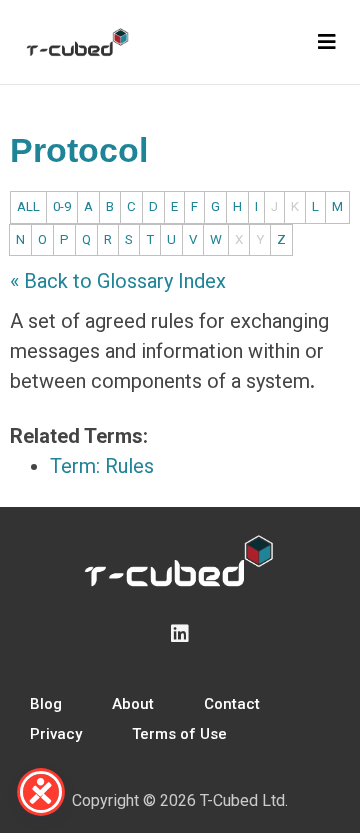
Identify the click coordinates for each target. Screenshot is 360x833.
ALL (28, 206)
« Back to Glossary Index (118, 281)
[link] (172, 321)
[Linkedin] (180, 634)
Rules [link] (129, 466)
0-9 (62, 206)
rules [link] (172, 321)
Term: (102, 466)
